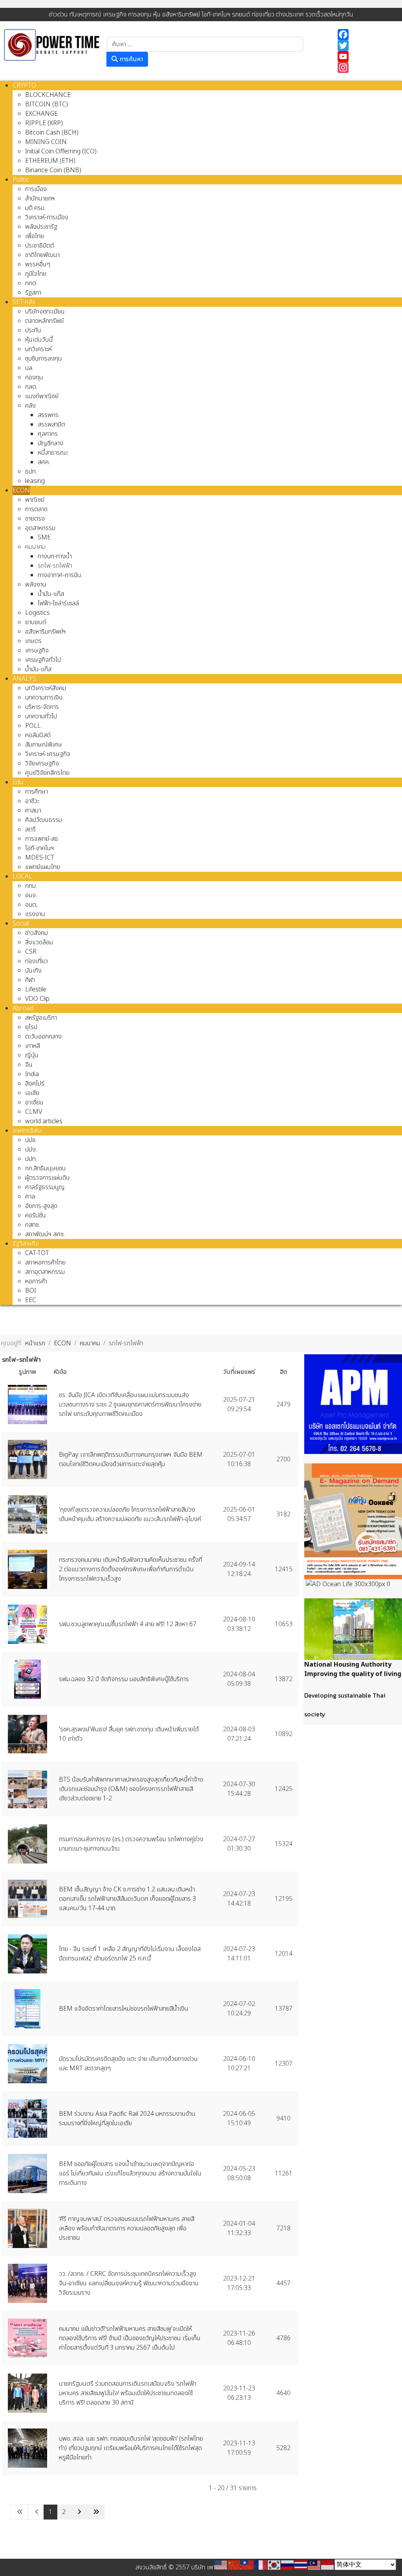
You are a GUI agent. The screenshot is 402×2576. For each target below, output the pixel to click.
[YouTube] (366, 56)
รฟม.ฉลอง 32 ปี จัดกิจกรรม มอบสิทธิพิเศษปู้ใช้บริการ (124, 1679)
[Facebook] (366, 35)
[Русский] (288, 2565)
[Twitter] (366, 46)
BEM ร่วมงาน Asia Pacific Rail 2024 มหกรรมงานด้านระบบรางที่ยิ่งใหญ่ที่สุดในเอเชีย (127, 2119)
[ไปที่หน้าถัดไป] (78, 2512)
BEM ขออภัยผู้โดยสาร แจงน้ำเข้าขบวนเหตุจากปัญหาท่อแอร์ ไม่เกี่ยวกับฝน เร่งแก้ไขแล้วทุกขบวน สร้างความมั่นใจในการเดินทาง (130, 2173)
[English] (221, 2565)
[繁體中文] (248, 2565)
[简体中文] (234, 2565)
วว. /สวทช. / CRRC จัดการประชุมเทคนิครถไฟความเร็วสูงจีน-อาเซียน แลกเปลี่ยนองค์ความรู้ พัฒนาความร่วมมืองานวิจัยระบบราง (129, 2283)
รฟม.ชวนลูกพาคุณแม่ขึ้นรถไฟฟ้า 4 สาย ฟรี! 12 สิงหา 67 (128, 1624)
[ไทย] (301, 2565)
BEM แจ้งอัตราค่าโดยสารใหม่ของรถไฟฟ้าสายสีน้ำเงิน (124, 2009)
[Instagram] (366, 67)
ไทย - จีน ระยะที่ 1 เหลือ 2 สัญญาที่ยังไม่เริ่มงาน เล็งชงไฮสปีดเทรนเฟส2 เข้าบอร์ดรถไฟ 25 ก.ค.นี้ (130, 1954)
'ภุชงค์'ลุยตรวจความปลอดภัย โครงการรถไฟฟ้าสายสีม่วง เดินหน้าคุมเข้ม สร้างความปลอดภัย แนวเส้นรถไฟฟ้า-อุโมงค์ (130, 1514)
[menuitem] (24, 86)
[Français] (261, 2565)
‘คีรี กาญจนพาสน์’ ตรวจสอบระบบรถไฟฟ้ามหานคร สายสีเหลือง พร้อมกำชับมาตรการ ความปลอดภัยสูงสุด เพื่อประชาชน (127, 2228)
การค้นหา (130, 59)
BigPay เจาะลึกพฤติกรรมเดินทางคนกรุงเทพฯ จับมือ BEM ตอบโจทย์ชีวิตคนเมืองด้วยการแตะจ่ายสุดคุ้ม (131, 1459)
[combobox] (205, 44)
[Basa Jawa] (328, 2565)
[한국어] (274, 2565)
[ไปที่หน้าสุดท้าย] (95, 2512)
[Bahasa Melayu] (314, 2565)
